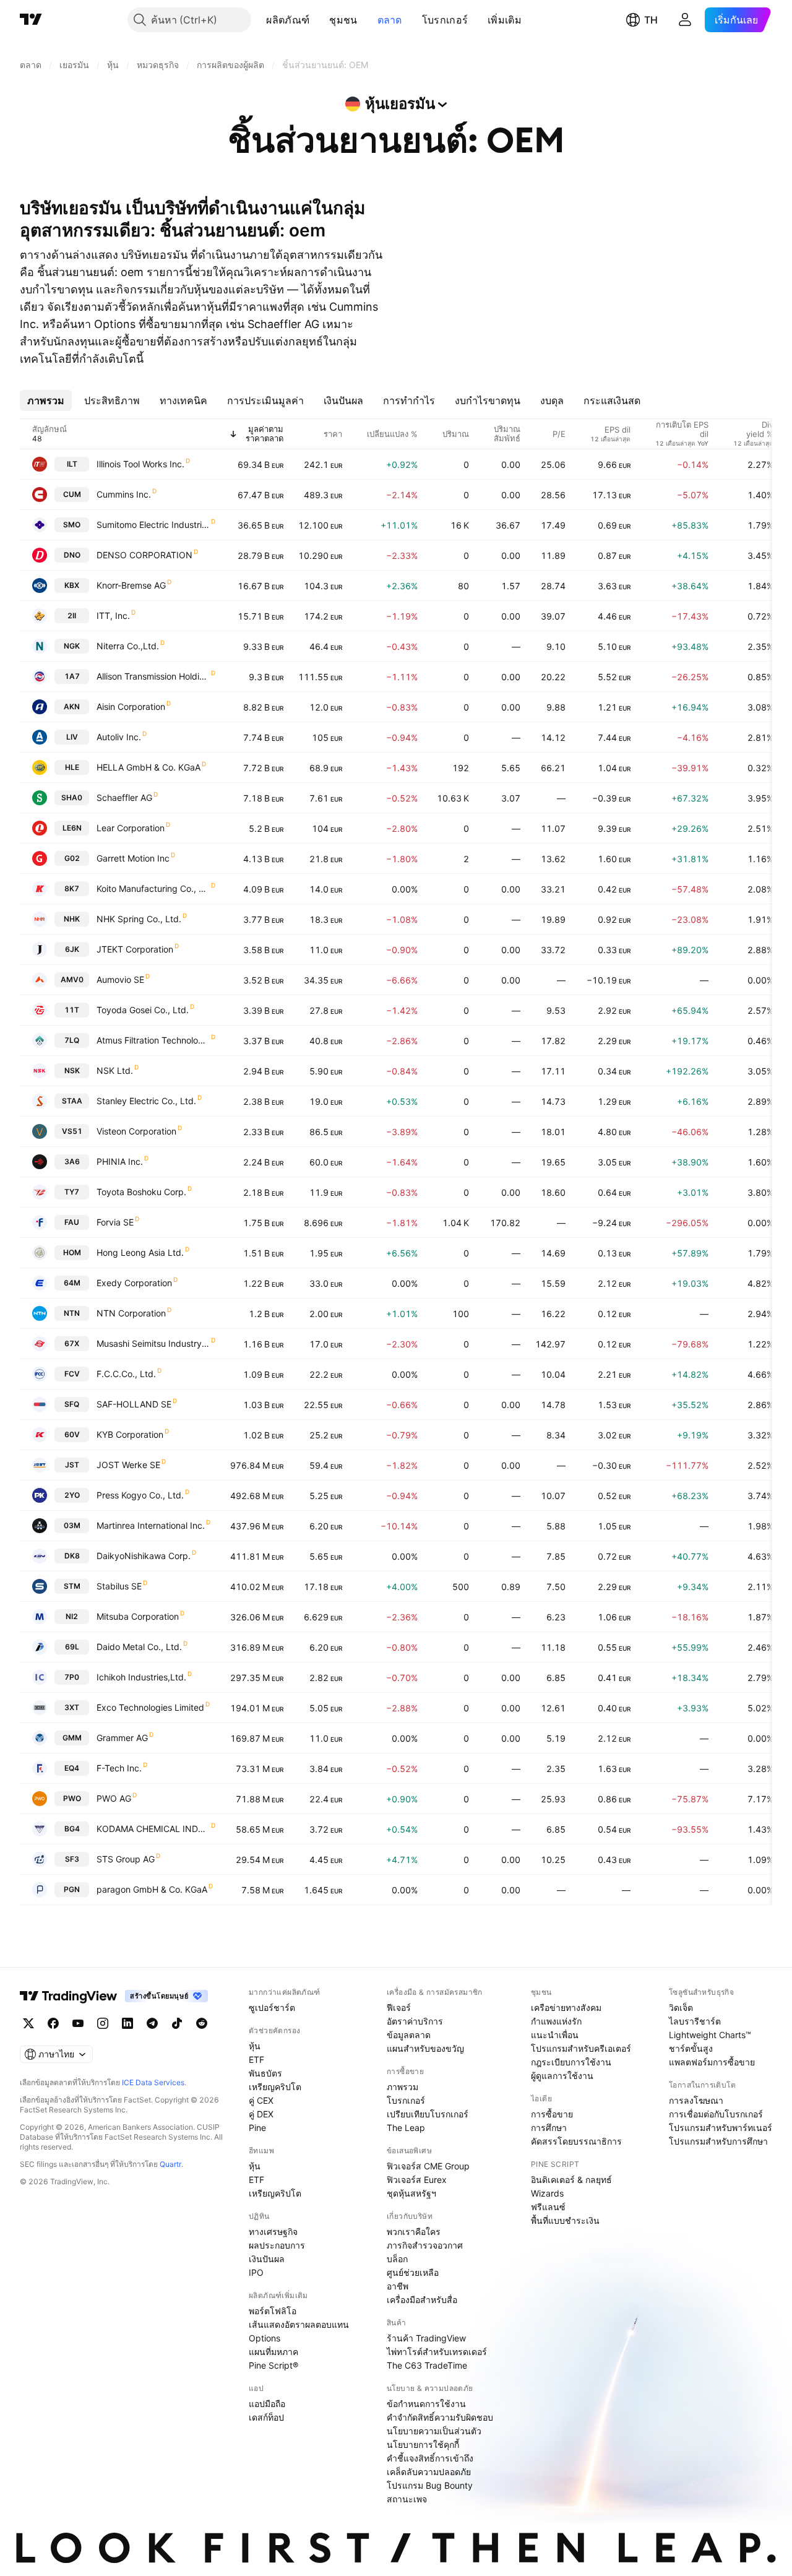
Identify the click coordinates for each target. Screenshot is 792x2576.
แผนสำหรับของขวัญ (425, 2048)
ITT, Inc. (113, 616)
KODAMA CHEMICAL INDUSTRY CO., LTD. (153, 1829)
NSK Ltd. (115, 1070)
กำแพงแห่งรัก (556, 2021)
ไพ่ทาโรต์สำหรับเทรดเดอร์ (437, 2352)
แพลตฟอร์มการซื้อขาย (712, 2062)
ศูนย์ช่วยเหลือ (413, 2272)
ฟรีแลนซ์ (548, 2207)
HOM (72, 1252)
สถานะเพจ (407, 2499)
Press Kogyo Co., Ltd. (140, 1495)
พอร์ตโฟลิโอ (273, 2311)
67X (72, 1343)
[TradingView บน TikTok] (177, 2023)
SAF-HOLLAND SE (134, 1404)
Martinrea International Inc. (151, 1525)
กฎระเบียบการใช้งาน (571, 2062)
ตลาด (390, 20)
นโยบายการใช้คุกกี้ (423, 2444)
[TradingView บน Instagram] (103, 2023)
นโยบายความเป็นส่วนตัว (434, 2431)
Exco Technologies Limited (150, 1707)
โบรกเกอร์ (445, 20)
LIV (72, 737)
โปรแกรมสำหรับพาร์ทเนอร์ (721, 2128)
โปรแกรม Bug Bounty (430, 2485)
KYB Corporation (130, 1434)
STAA (72, 1101)
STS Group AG (126, 1859)
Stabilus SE (119, 1586)
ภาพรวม (402, 2087)
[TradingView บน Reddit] (202, 2023)
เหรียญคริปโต (275, 2087)
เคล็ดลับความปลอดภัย (429, 2472)
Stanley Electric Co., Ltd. (146, 1101)
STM (72, 1586)
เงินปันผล (267, 2259)
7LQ (72, 1040)
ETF (256, 2060)
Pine (257, 2128)
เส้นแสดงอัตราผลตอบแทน (299, 2324)
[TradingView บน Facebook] (53, 2023)
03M (72, 1525)
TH (651, 20)
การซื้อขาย (552, 2114)
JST (72, 1465)
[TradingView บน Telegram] (152, 2023)
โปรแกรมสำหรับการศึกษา (718, 2141)
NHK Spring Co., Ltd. (139, 919)
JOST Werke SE (128, 1465)
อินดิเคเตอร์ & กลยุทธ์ (571, 2180)
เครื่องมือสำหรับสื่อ (422, 2300)
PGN (72, 1889)
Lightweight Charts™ (710, 2035)
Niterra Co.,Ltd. (128, 646)
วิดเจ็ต (681, 2008)
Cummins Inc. (124, 494)
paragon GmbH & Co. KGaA (152, 1889)
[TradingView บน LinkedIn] (127, 2023)
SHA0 (72, 797)
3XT (72, 1707)
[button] (319, 20)
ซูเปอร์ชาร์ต (272, 2008)
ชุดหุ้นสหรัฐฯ (411, 2193)
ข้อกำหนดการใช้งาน (426, 2404)
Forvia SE (115, 1222)
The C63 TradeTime (427, 2365)
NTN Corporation (131, 1313)
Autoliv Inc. (119, 737)
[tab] (46, 400)
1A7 (72, 676)
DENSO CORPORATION (144, 555)
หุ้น (255, 2046)
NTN (72, 1313)
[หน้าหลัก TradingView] (31, 20)
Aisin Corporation (131, 707)
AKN (72, 707)
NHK (72, 919)
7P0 (72, 1677)
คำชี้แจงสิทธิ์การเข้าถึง (430, 2458)
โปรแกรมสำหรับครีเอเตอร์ (581, 2048)
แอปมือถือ (267, 2404)
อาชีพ (398, 2286)
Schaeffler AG (124, 797)
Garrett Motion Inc (133, 858)
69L (72, 1647)
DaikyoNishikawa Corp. (144, 1556)
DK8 (72, 1556)
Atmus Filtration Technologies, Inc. (153, 1040)
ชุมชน (343, 20)
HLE (72, 767)
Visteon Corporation (136, 1131)
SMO (72, 525)
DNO (72, 555)
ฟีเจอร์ (399, 2008)
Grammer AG (122, 1738)
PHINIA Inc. (120, 1161)
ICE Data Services (153, 2082)
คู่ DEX (261, 2114)
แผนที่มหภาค (273, 2352)
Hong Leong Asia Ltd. (140, 1252)
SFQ (72, 1404)
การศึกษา (549, 2128)
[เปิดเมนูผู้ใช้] (685, 20)
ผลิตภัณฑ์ (288, 20)
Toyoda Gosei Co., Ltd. (143, 1010)
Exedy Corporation (134, 1283)
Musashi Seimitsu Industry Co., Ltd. (153, 1343)
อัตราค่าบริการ (415, 2021)
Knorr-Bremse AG (131, 585)
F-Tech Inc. (119, 1768)
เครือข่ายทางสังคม (566, 2008)
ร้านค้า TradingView (426, 2338)
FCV (72, 1374)
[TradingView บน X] (28, 2023)
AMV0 (72, 979)
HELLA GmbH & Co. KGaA (148, 767)
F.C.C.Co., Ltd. (126, 1374)
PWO (72, 1798)
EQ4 (72, 1768)
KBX (72, 585)
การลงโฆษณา (696, 2100)
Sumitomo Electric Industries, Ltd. (153, 525)
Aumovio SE (120, 979)
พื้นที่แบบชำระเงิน (565, 2220)
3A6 (72, 1161)
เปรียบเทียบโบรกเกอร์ (428, 2114)
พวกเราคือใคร (414, 2232)
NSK (72, 1070)
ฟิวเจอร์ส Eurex (417, 2180)
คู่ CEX (261, 2100)
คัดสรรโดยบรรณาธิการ (576, 2141)
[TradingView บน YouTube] (78, 2023)
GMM (72, 1738)
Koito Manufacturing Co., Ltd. (153, 888)
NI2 (72, 1616)
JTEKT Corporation (135, 949)
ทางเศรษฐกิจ (273, 2232)
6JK (72, 949)
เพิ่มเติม (505, 20)
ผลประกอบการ (277, 2245)
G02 (72, 858)
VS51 (72, 1131)
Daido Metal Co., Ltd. (139, 1647)
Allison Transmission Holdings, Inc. (153, 676)
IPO (256, 2272)
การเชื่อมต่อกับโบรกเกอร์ (716, 2114)
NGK (72, 646)
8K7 (72, 888)
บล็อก (397, 2259)
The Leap (406, 2128)
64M (72, 1283)
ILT (72, 464)
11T (72, 1010)
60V (72, 1434)
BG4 (72, 1829)
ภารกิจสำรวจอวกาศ (425, 2245)
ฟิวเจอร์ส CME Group (428, 2166)
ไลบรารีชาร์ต (695, 2021)
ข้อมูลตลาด (409, 2035)
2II (72, 616)
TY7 (72, 1192)
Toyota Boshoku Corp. (141, 1192)
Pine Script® (273, 2365)
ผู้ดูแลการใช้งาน (562, 2076)
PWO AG (114, 1798)
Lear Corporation (131, 828)
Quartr (170, 2164)
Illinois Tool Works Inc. (140, 464)
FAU (72, 1222)
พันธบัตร (265, 2073)
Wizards (547, 2193)
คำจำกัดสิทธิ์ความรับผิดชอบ (440, 2417)
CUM (72, 494)
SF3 (72, 1859)
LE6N (72, 828)
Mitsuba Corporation (138, 1616)
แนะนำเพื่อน (555, 2035)
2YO (72, 1495)
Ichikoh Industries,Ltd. (141, 1677)
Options (265, 2338)
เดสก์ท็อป (266, 2417)
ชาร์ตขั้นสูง (691, 2048)
